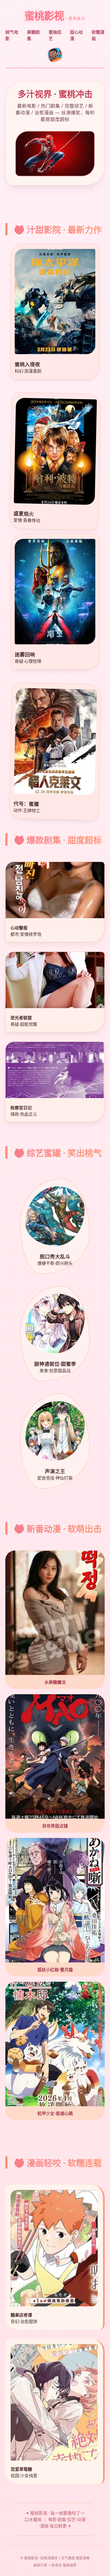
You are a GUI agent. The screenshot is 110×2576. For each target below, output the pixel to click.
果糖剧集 (33, 35)
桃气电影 (12, 35)
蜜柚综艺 (55, 35)
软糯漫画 (98, 35)
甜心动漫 (76, 35)
